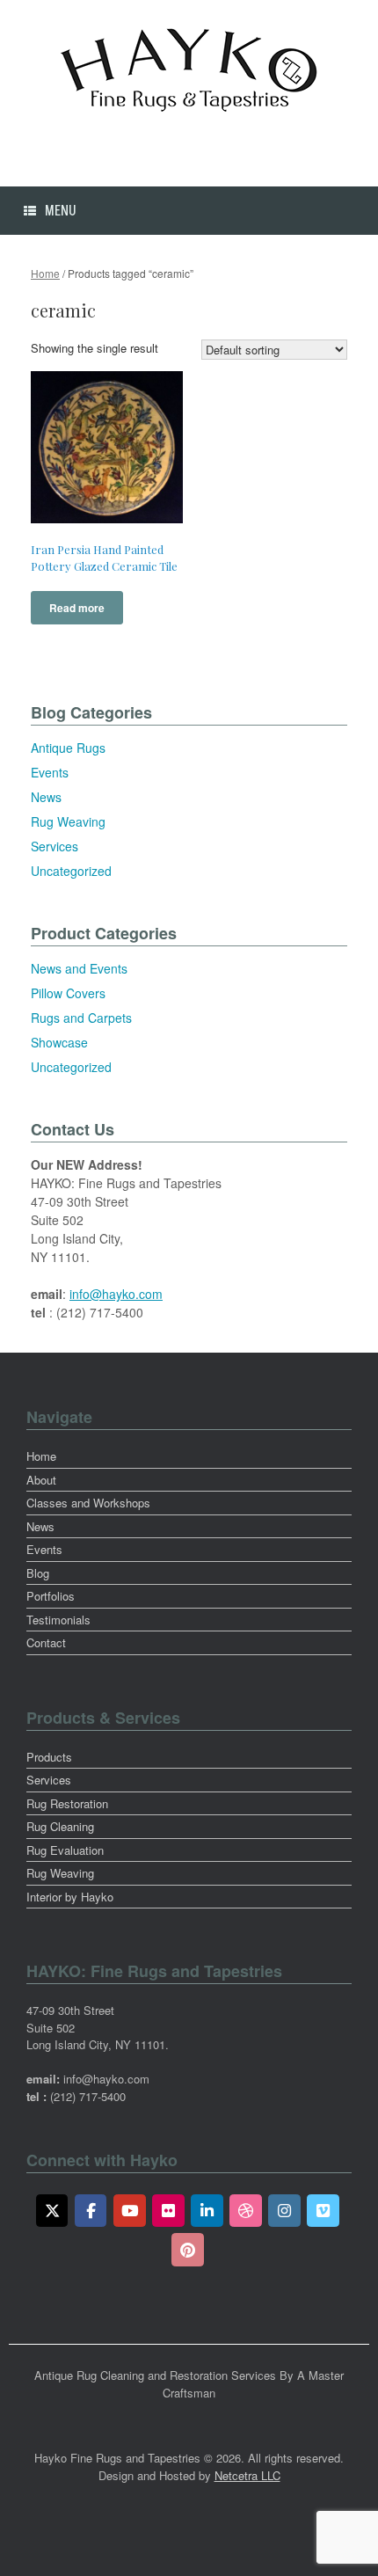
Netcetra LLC (247, 2475)
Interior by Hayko (70, 1897)
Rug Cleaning (60, 1826)
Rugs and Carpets (81, 1018)
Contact (46, 1642)
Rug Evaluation (65, 1850)
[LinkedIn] (207, 2211)
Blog (38, 1573)
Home (45, 273)
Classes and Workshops (88, 1503)
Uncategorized (71, 871)
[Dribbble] (246, 2211)
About (41, 1480)
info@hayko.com (116, 1294)
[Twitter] (52, 2211)
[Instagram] (284, 2211)
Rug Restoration (67, 1803)
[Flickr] (168, 2211)
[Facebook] (91, 2211)
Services (55, 846)
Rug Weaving (68, 821)
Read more (77, 608)
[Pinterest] (188, 2250)
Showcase (59, 1042)
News (46, 797)
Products (49, 1757)
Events (50, 772)
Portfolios (51, 1596)
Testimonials (58, 1620)
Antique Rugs (68, 748)
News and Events (79, 968)
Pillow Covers (68, 993)
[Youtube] (130, 2211)
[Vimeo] (323, 2211)
